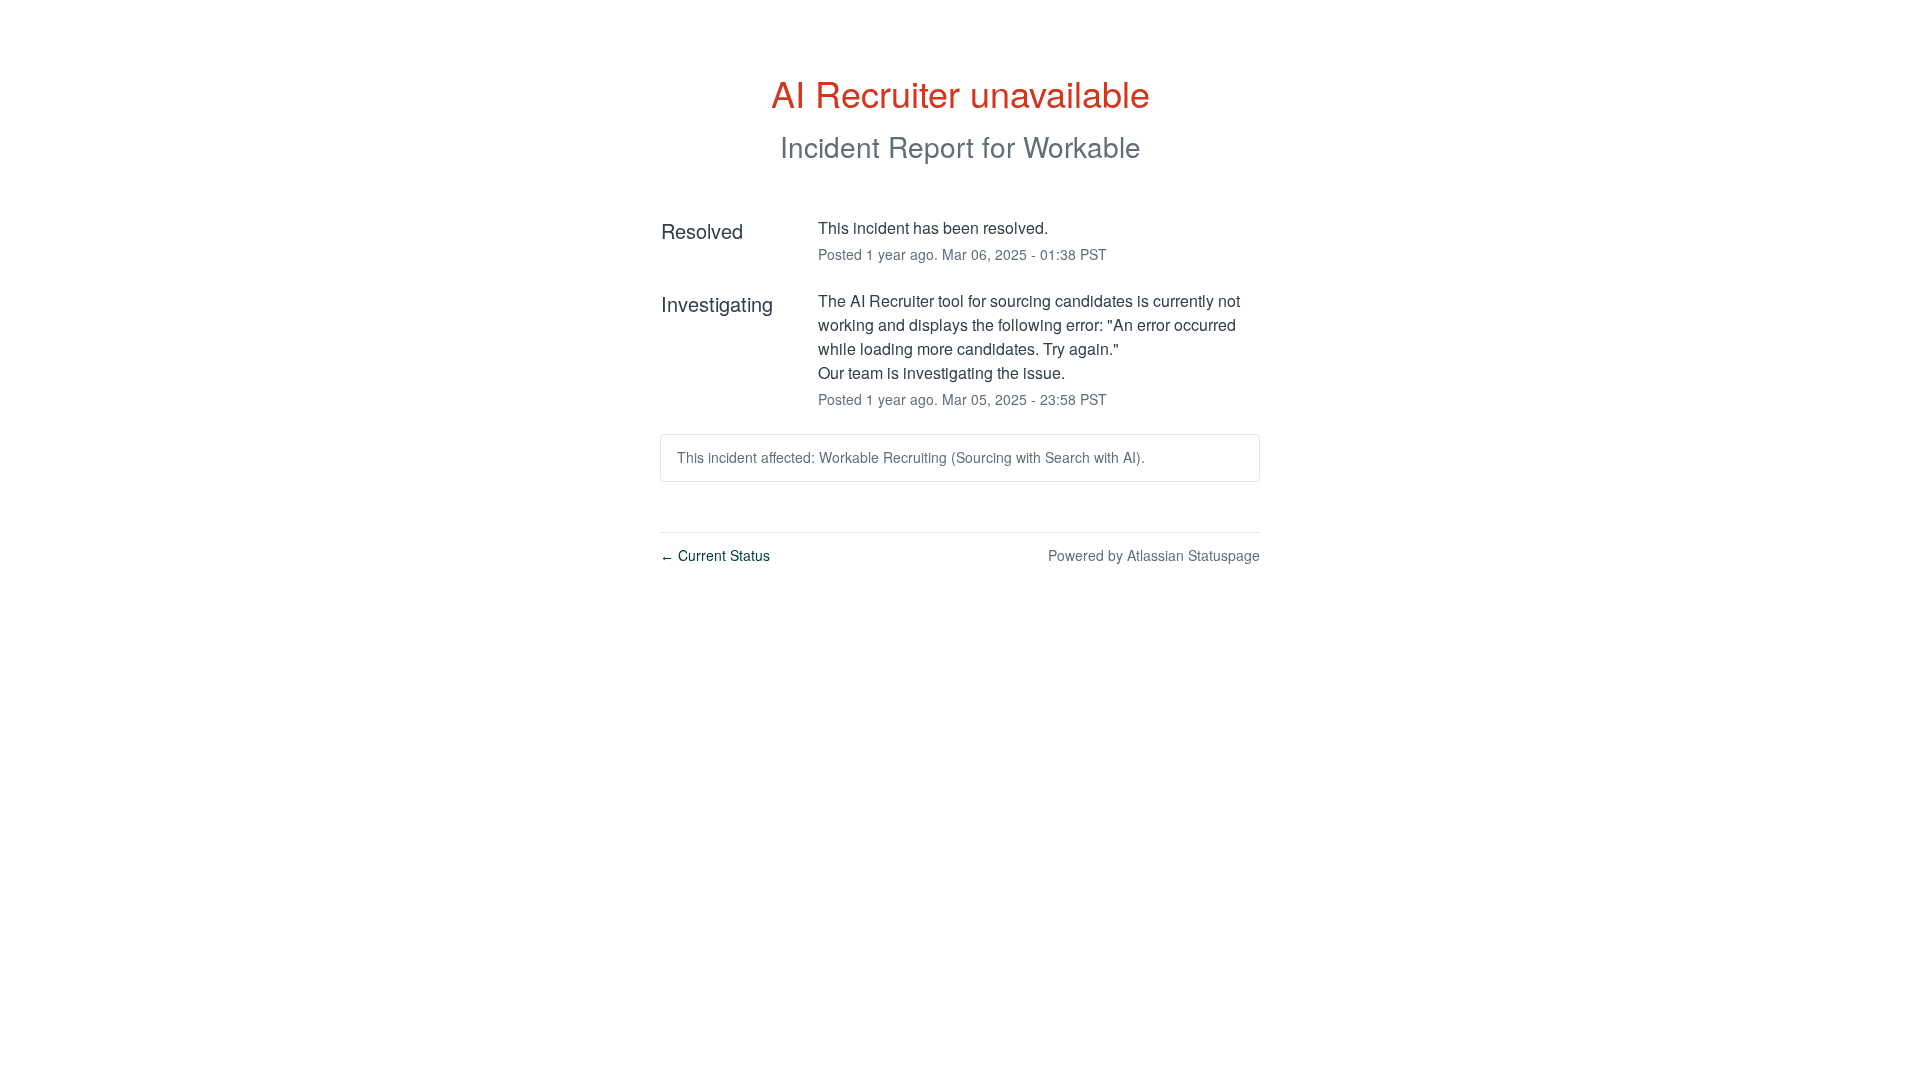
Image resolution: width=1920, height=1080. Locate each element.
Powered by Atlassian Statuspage (1154, 555)
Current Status (715, 555)
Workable (1082, 146)
